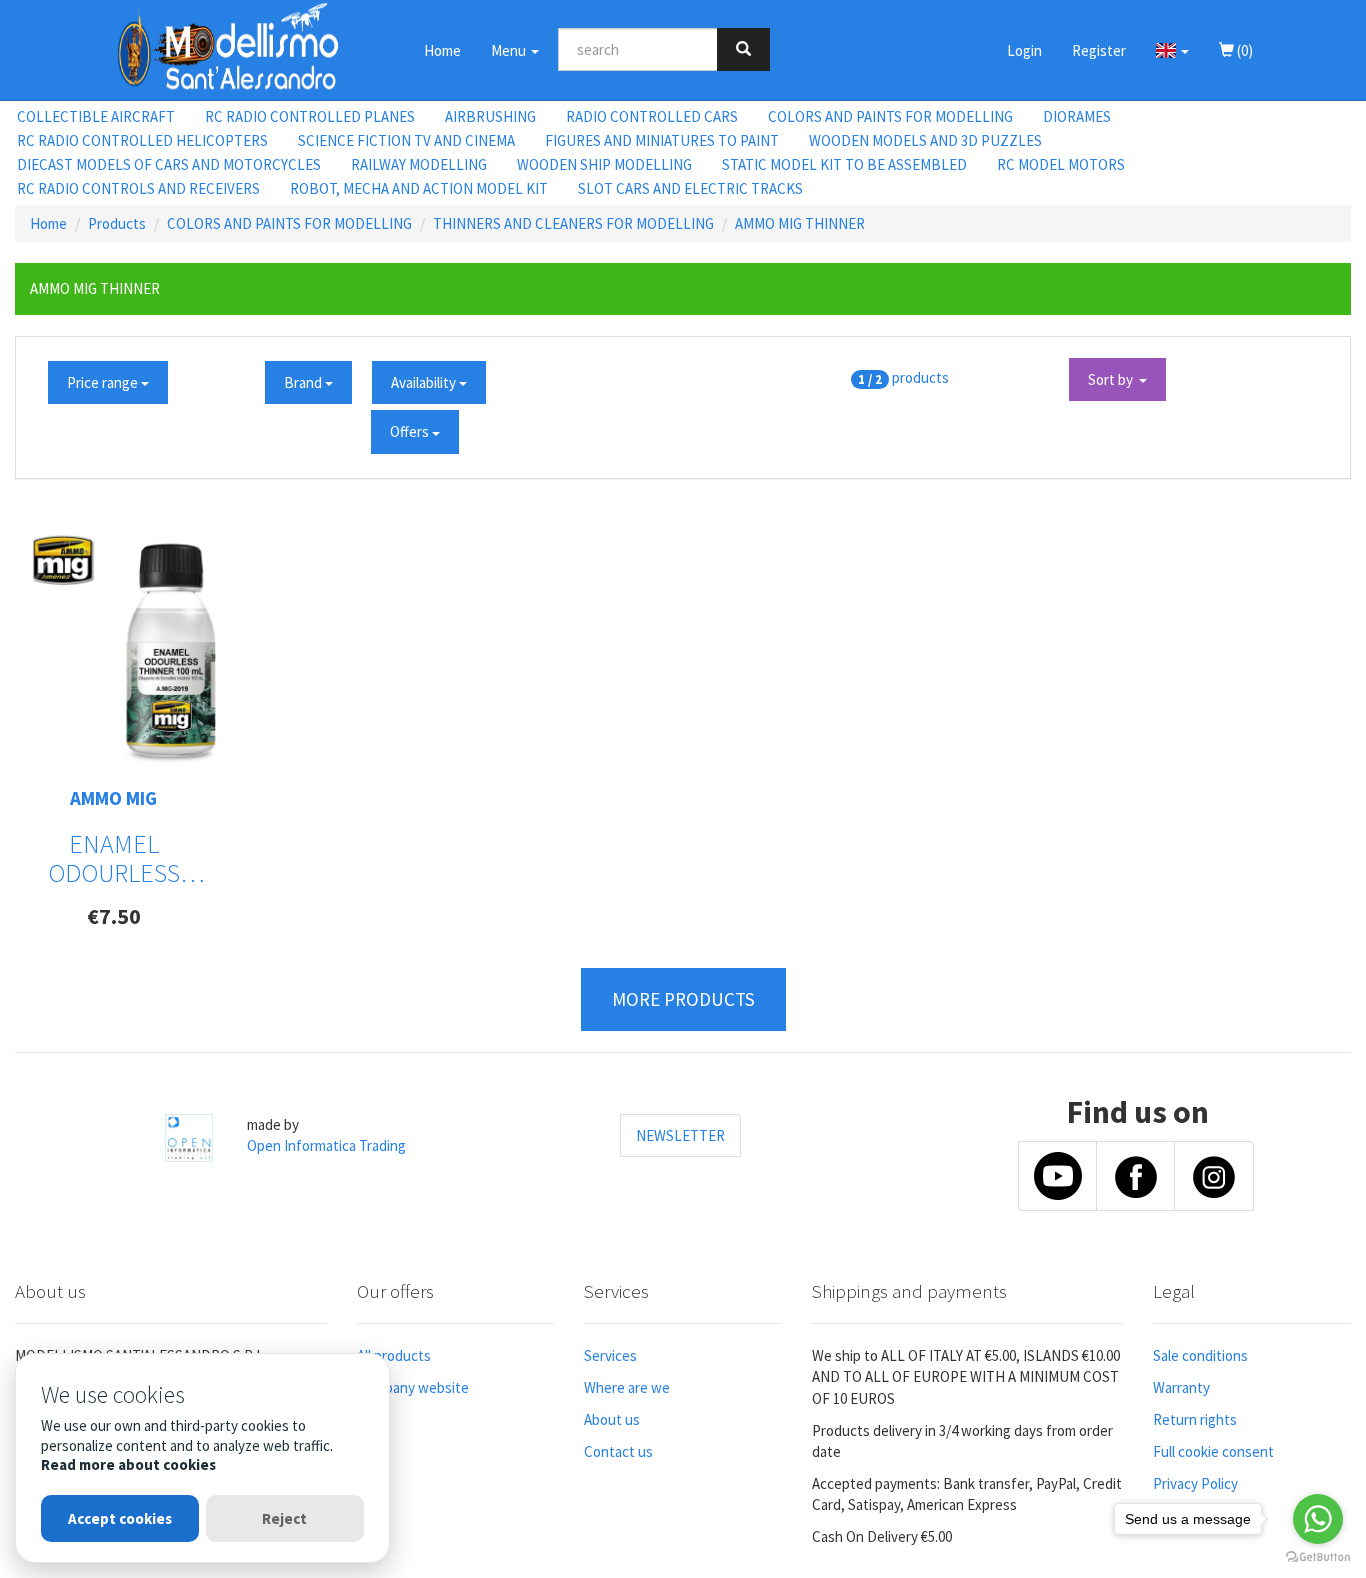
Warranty (1181, 1387)
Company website (413, 1387)
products (920, 377)
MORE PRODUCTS (683, 999)
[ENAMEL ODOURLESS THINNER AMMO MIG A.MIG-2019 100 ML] (143, 650)
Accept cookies (120, 1518)
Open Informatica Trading (326, 1145)
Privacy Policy (1195, 1483)
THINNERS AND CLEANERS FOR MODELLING (573, 223)
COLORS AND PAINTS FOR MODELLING (890, 116)
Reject (284, 1518)
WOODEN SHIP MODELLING (604, 164)
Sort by (1113, 379)
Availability (425, 382)
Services (610, 1355)
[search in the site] (743, 49)
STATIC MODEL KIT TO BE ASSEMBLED (844, 164)
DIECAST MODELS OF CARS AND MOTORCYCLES (169, 164)
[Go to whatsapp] (1318, 1519)
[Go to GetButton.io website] (1318, 1557)
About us (612, 1419)
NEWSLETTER (680, 1135)
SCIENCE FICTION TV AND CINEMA (406, 140)
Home (442, 50)
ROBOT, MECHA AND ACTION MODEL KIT (419, 188)
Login (1024, 50)
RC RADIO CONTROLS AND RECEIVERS (138, 188)
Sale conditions (1200, 1355)
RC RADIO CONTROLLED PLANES (310, 116)
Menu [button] (510, 50)
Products (117, 223)
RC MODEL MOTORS (1061, 164)
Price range (104, 382)
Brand (304, 382)
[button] (1172, 50)
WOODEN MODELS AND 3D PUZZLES (925, 140)
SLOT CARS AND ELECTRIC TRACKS (690, 188)
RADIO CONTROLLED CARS (652, 116)
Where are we (627, 1387)
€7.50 (114, 916)
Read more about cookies (128, 1464)
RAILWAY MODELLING (419, 164)
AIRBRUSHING (490, 116)
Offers (411, 431)
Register (1099, 50)
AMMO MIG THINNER (800, 223)
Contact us (618, 1451)
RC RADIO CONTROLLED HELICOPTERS (142, 140)
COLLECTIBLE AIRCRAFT (96, 116)
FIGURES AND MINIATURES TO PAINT (662, 140)
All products (394, 1355)
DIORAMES (1077, 116)
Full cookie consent (1213, 1451)
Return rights (1195, 1419)
